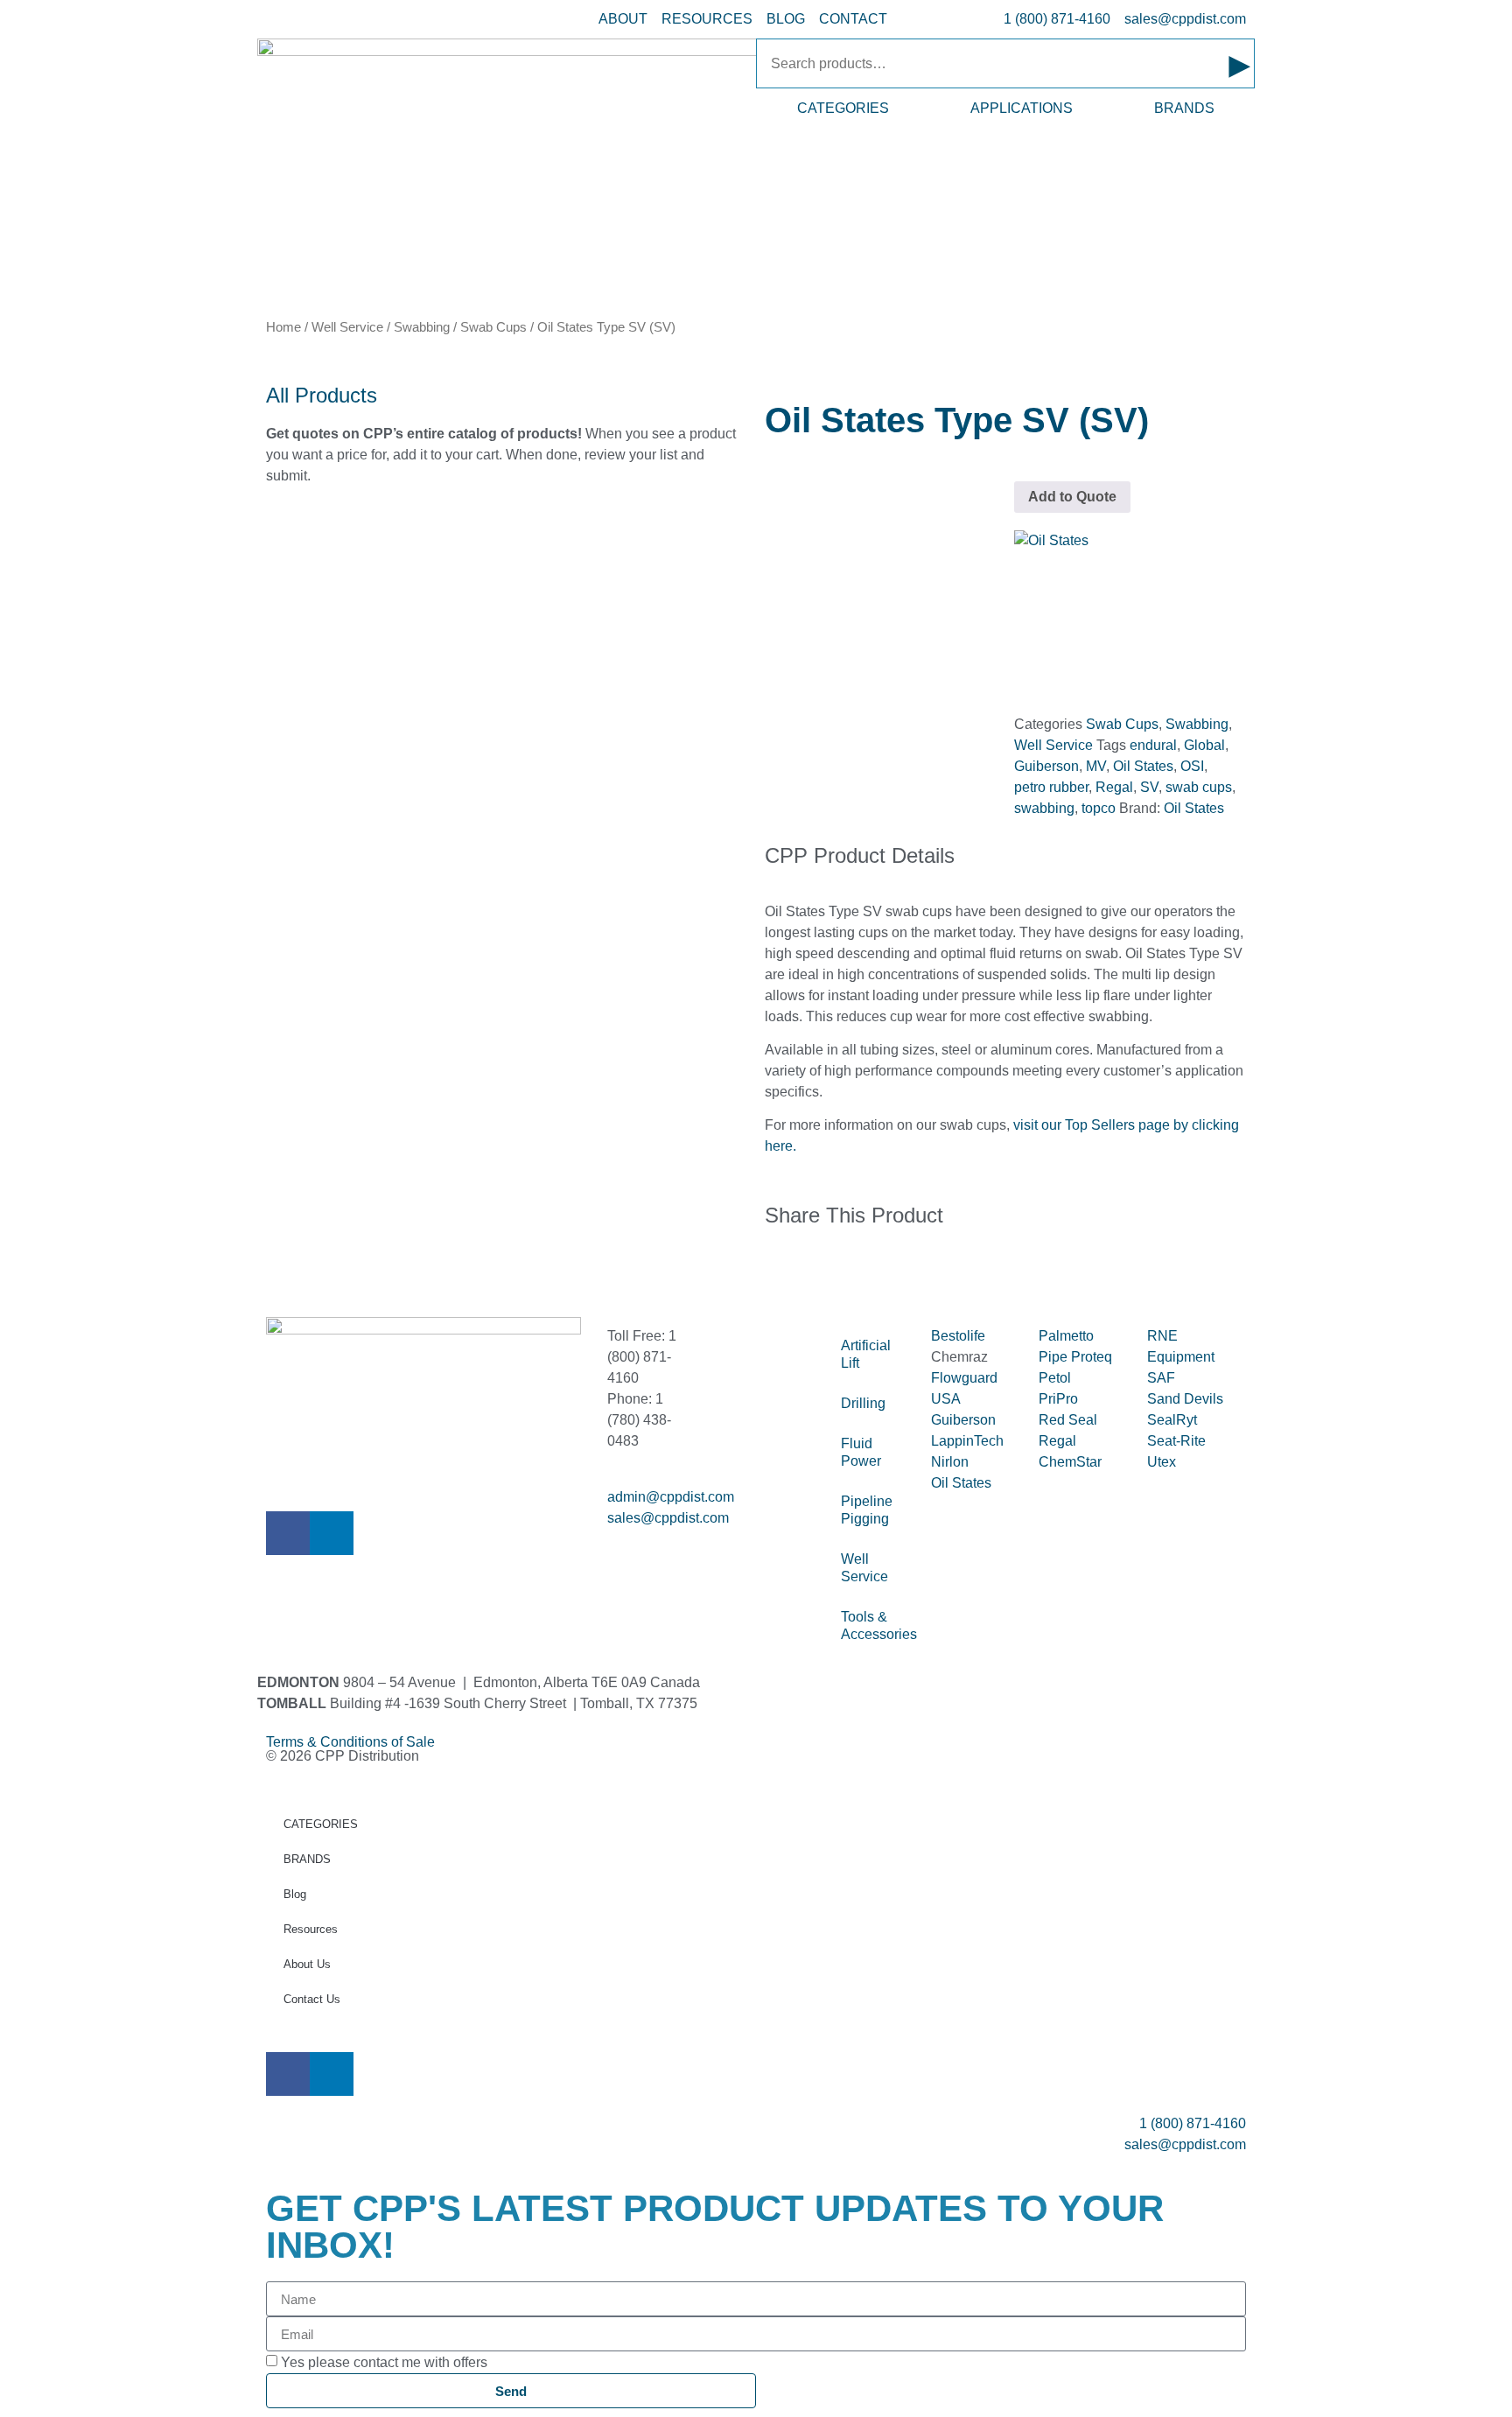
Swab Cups (493, 327)
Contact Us (312, 1999)
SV (1149, 787)
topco (1099, 808)
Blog (295, 1894)
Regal (1114, 787)
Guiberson (1046, 766)
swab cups (1199, 787)
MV (1096, 766)
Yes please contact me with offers (384, 2362)
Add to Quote (1072, 497)
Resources (311, 1929)
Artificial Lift (866, 1354)
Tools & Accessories (877, 1625)
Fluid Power (861, 1452)
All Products (322, 395)
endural (1153, 745)
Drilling (863, 1403)
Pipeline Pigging (867, 1510)
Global (1204, 745)
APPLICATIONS (1022, 108)
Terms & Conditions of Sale (357, 1742)
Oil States (1143, 766)
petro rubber (1051, 787)
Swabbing (422, 327)
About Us (307, 1964)
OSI (1192, 766)
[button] (770, 1272)
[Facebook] (288, 1533)
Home (283, 327)
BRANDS (1184, 108)
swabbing (1044, 808)
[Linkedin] (332, 1533)
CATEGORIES (843, 108)
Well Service (347, 327)
